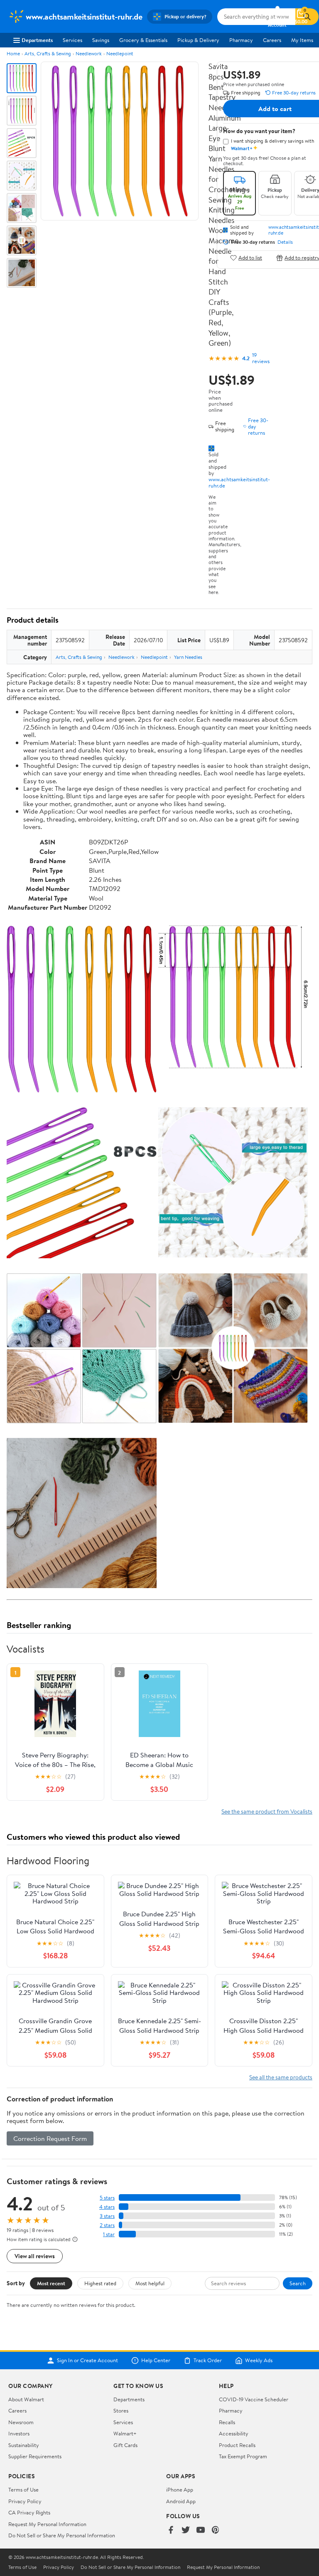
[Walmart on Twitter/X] (186, 2530)
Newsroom (21, 2422)
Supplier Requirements (35, 2456)
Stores (121, 2410)
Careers (272, 40)
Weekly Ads (259, 2361)
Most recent (51, 2283)
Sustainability (24, 2445)
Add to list (250, 258)
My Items (302, 40)
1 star (109, 2234)
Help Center (156, 2361)
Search (298, 2283)
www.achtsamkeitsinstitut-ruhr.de (239, 482)
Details (285, 242)
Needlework (89, 53)
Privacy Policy (25, 2501)
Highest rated (100, 2283)
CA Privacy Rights (29, 2512)
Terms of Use (23, 2489)
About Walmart (26, 2399)
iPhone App (180, 2489)
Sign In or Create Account (87, 2361)
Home (13, 53)
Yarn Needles (188, 657)
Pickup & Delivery (198, 40)
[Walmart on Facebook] (171, 2530)
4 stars (107, 2207)
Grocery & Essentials (143, 40)
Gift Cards (125, 2445)
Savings (101, 40)
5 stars (107, 2198)
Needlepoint (120, 53)
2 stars (107, 2225)
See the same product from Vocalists (267, 1811)
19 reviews (261, 358)
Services (72, 40)
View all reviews (35, 2256)
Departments (37, 40)
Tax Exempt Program (243, 2456)
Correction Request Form (50, 2138)
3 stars (107, 2216)
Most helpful (150, 2283)
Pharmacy (241, 40)
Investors (19, 2433)
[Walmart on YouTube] (201, 2530)
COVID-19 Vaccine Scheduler (254, 2399)
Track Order (208, 2361)
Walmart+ (125, 2433)
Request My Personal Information (47, 2524)
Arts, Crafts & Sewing (48, 53)
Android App (181, 2501)
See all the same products (281, 2077)
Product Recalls (237, 2445)
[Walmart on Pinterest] (216, 2530)
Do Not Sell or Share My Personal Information (62, 2535)
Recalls (227, 2422)
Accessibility (234, 2433)
